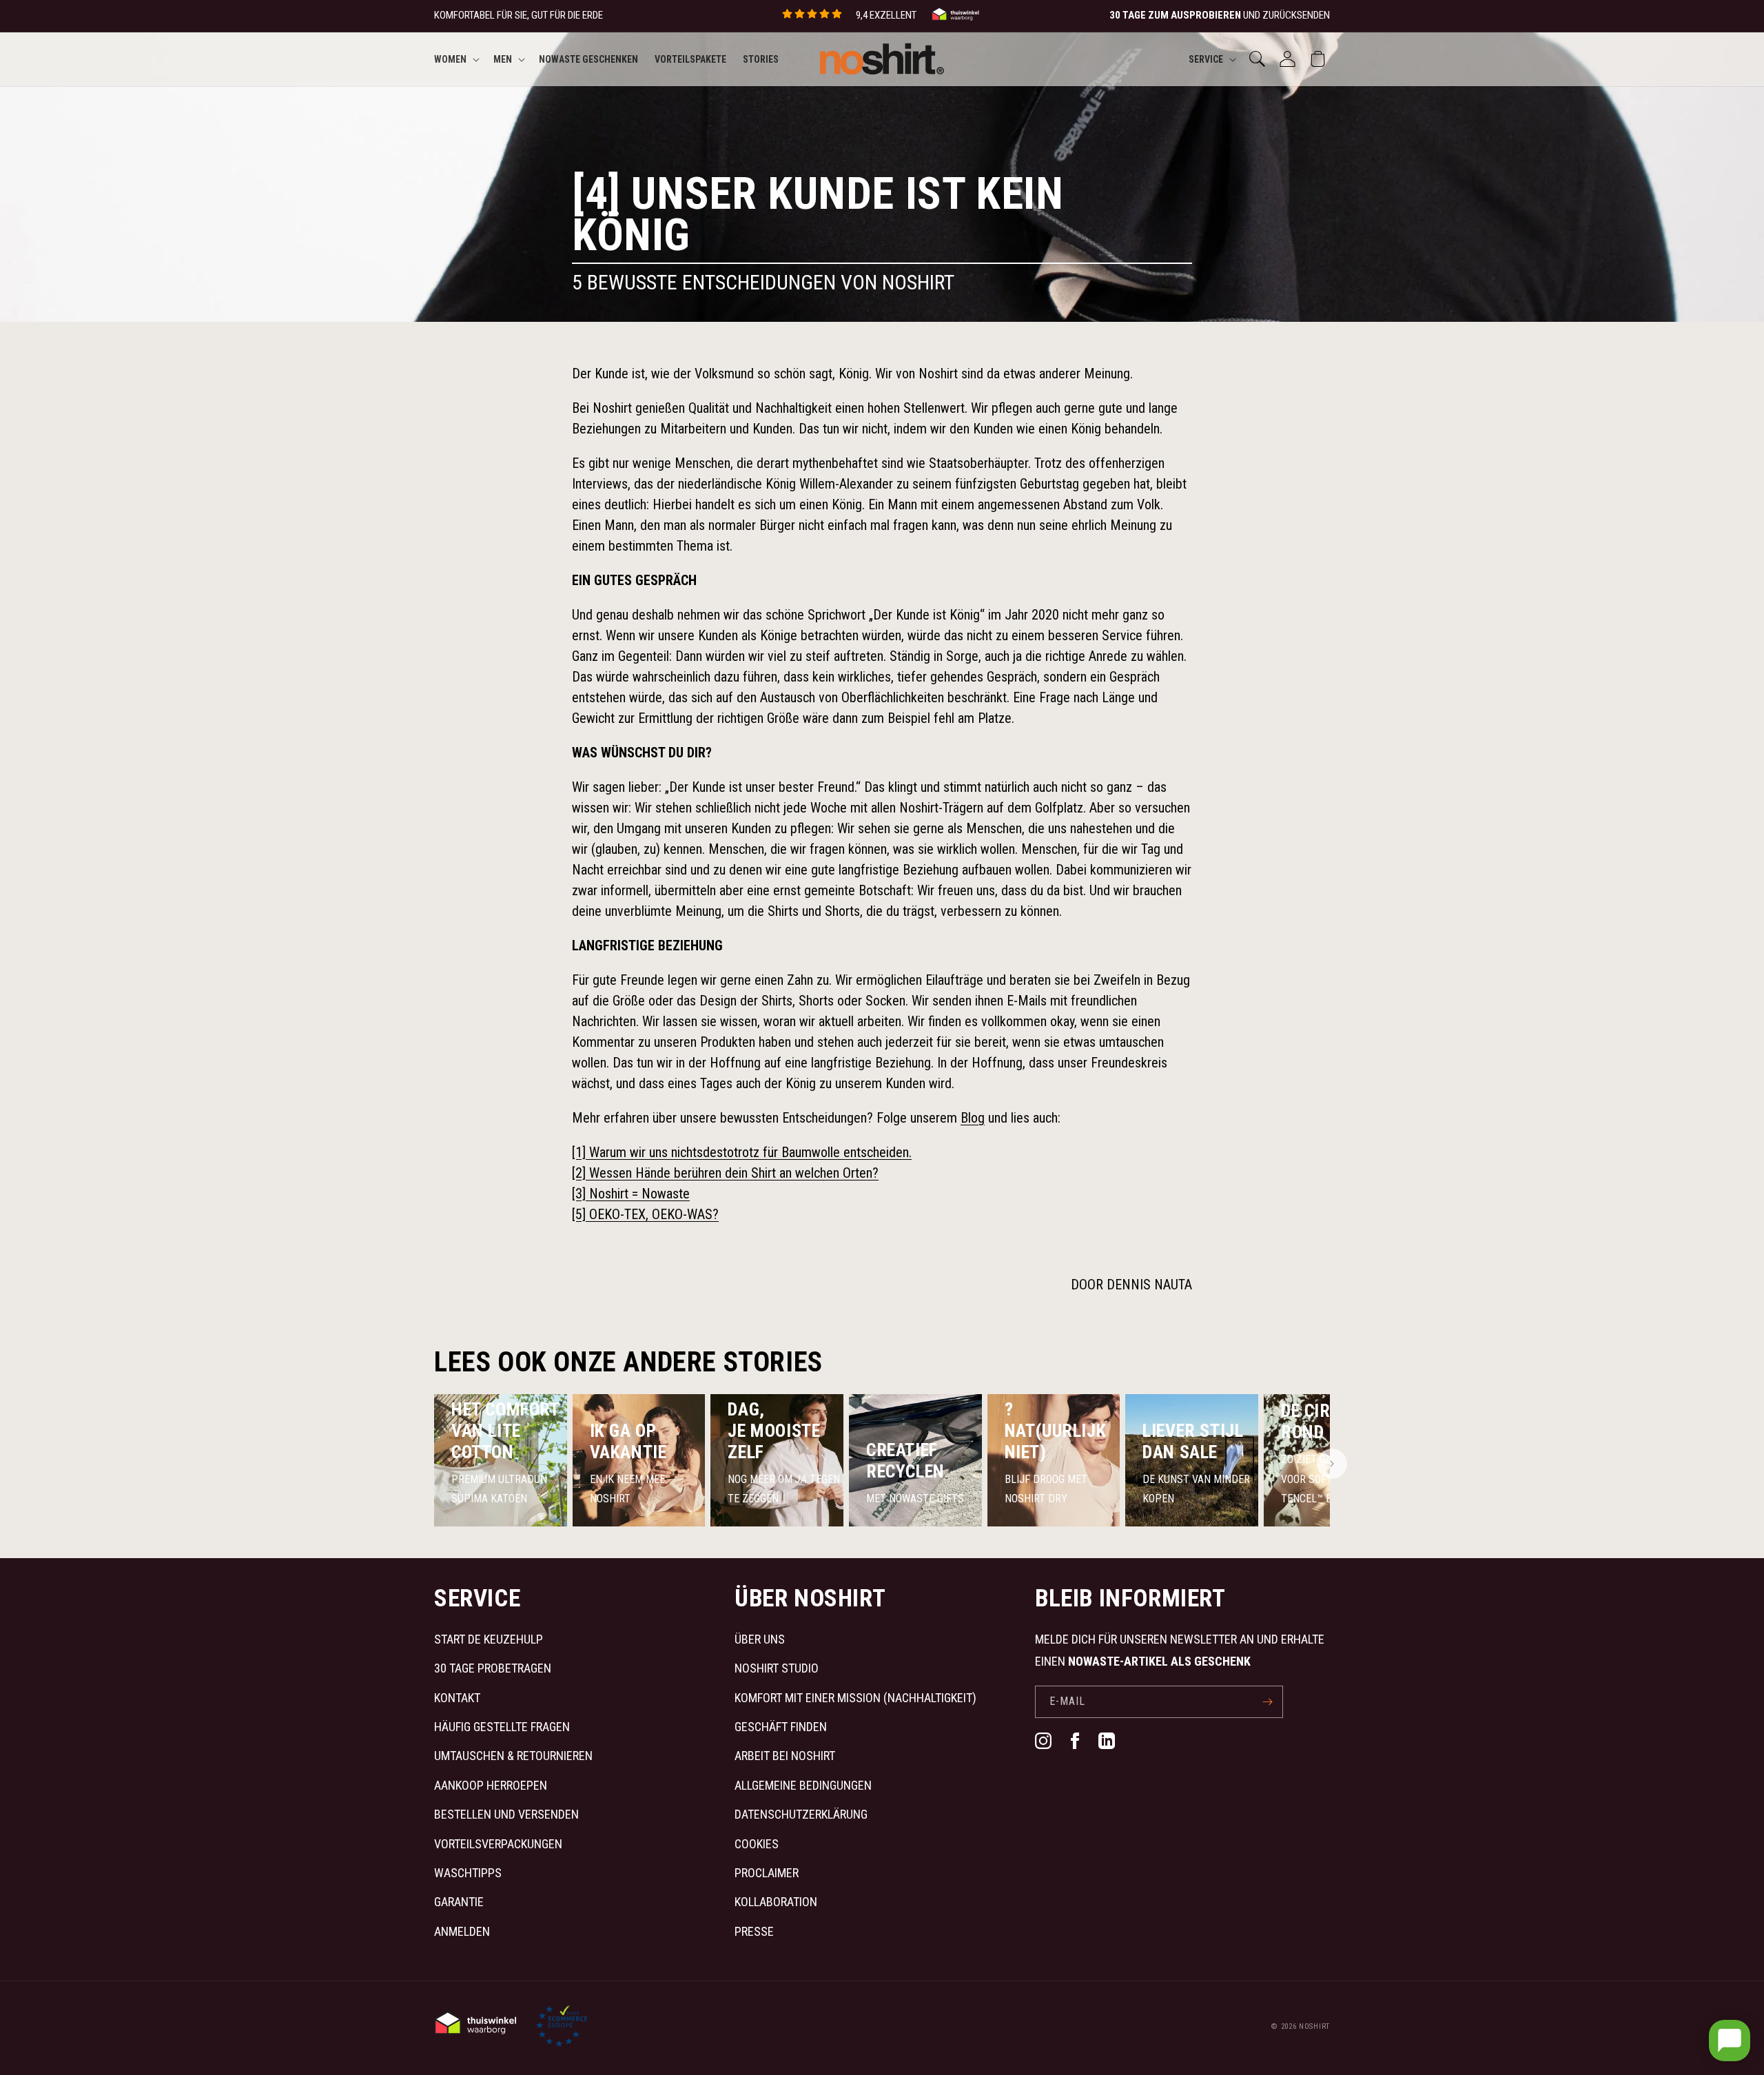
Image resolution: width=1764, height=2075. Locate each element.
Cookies (757, 1844)
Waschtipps (468, 1873)
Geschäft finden (781, 1727)
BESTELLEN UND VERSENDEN (506, 1814)
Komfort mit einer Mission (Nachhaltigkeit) (855, 1698)
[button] (455, 59)
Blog (973, 1118)
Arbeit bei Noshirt (785, 1756)
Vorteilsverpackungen (498, 1844)
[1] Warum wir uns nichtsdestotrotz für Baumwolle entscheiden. (742, 1152)
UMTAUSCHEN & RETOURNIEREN (513, 1756)
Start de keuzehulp (489, 1639)
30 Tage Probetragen (493, 1668)
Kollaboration (776, 1902)
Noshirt (1314, 2026)
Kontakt (457, 1698)
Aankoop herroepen (491, 1785)
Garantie (459, 1902)
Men (503, 59)
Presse (754, 1931)
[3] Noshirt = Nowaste (631, 1194)
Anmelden (462, 1931)
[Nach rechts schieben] (1332, 1464)
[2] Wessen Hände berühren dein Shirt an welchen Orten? (725, 1173)
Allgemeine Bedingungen (803, 1785)
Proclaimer (767, 1873)
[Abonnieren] (1267, 1702)
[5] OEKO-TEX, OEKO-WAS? (645, 1214)
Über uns (760, 1639)
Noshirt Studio (777, 1668)
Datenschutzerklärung (801, 1814)
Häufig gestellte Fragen (502, 1727)
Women (450, 59)
